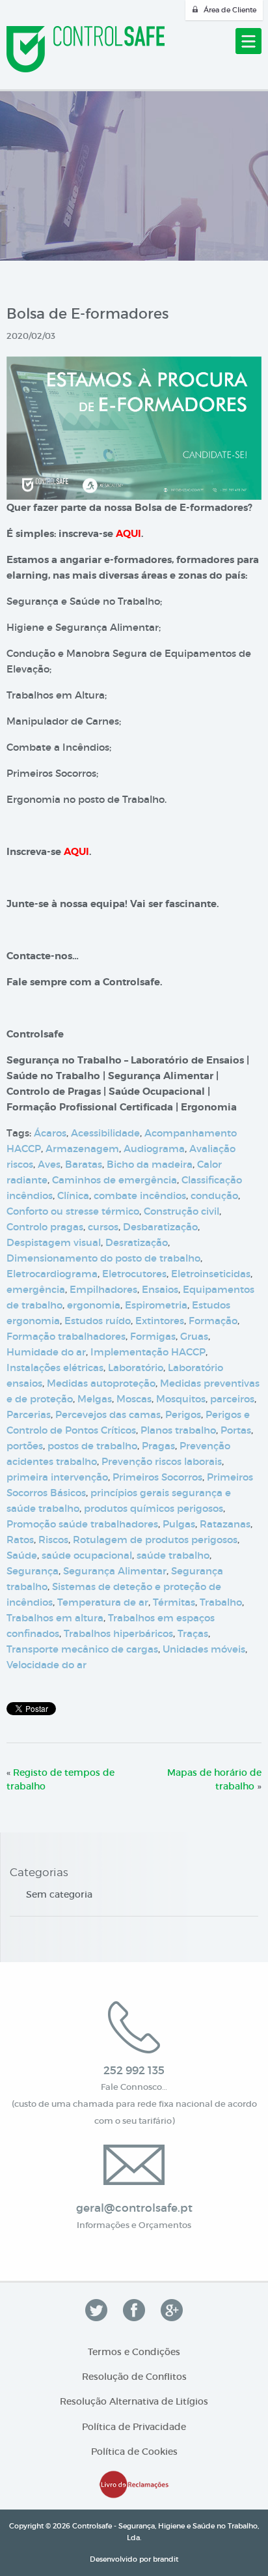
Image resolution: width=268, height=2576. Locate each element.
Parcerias (29, 1414)
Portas (236, 1430)
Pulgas (179, 1524)
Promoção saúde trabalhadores (82, 1524)
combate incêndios (140, 1195)
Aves (49, 1164)
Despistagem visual (54, 1242)
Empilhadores (103, 1289)
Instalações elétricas (55, 1368)
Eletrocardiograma (52, 1274)
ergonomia (94, 1305)
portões (25, 1446)
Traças (193, 1633)
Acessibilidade (105, 1133)
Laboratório (136, 1368)
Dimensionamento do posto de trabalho (103, 1258)
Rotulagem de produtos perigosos (155, 1540)
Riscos (53, 1540)
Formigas (153, 1336)
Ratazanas (225, 1524)
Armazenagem (82, 1149)
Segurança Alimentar (115, 1571)
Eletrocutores (134, 1274)
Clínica (73, 1195)
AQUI (128, 534)
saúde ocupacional (87, 1555)
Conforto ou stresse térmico (73, 1211)
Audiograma (154, 1149)
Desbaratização (160, 1227)
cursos (103, 1227)
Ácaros (50, 1133)
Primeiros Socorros (157, 1477)
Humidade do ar (46, 1352)
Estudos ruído (98, 1321)
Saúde (22, 1555)
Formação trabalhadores (66, 1336)
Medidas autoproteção (101, 1383)
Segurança (33, 1571)
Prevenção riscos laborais (162, 1461)
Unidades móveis (204, 1649)
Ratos (20, 1540)
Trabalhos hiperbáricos (118, 1633)
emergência (36, 1289)
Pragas (158, 1446)
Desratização (137, 1242)
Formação (213, 1321)
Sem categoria (59, 1894)
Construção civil (181, 1211)
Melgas (95, 1399)
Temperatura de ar (103, 1602)
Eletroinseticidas (211, 1274)
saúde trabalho (173, 1555)
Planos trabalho (178, 1430)
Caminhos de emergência (114, 1180)
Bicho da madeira (150, 1164)
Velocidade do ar (47, 1665)
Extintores (160, 1321)
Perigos (183, 1414)
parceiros (232, 1399)
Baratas (84, 1164)
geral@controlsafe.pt (134, 2208)
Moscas (134, 1399)
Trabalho (221, 1602)
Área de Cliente (230, 10)
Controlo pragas (45, 1227)
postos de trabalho (92, 1446)
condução (214, 1195)
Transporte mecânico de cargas (82, 1649)
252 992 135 (134, 2071)
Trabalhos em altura (55, 1618)
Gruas (194, 1336)
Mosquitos (181, 1399)
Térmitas (174, 1602)
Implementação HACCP (148, 1352)
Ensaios (160, 1289)
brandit (166, 2559)
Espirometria (156, 1305)
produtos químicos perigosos (154, 1508)
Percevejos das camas (108, 1414)
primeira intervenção (57, 1477)
